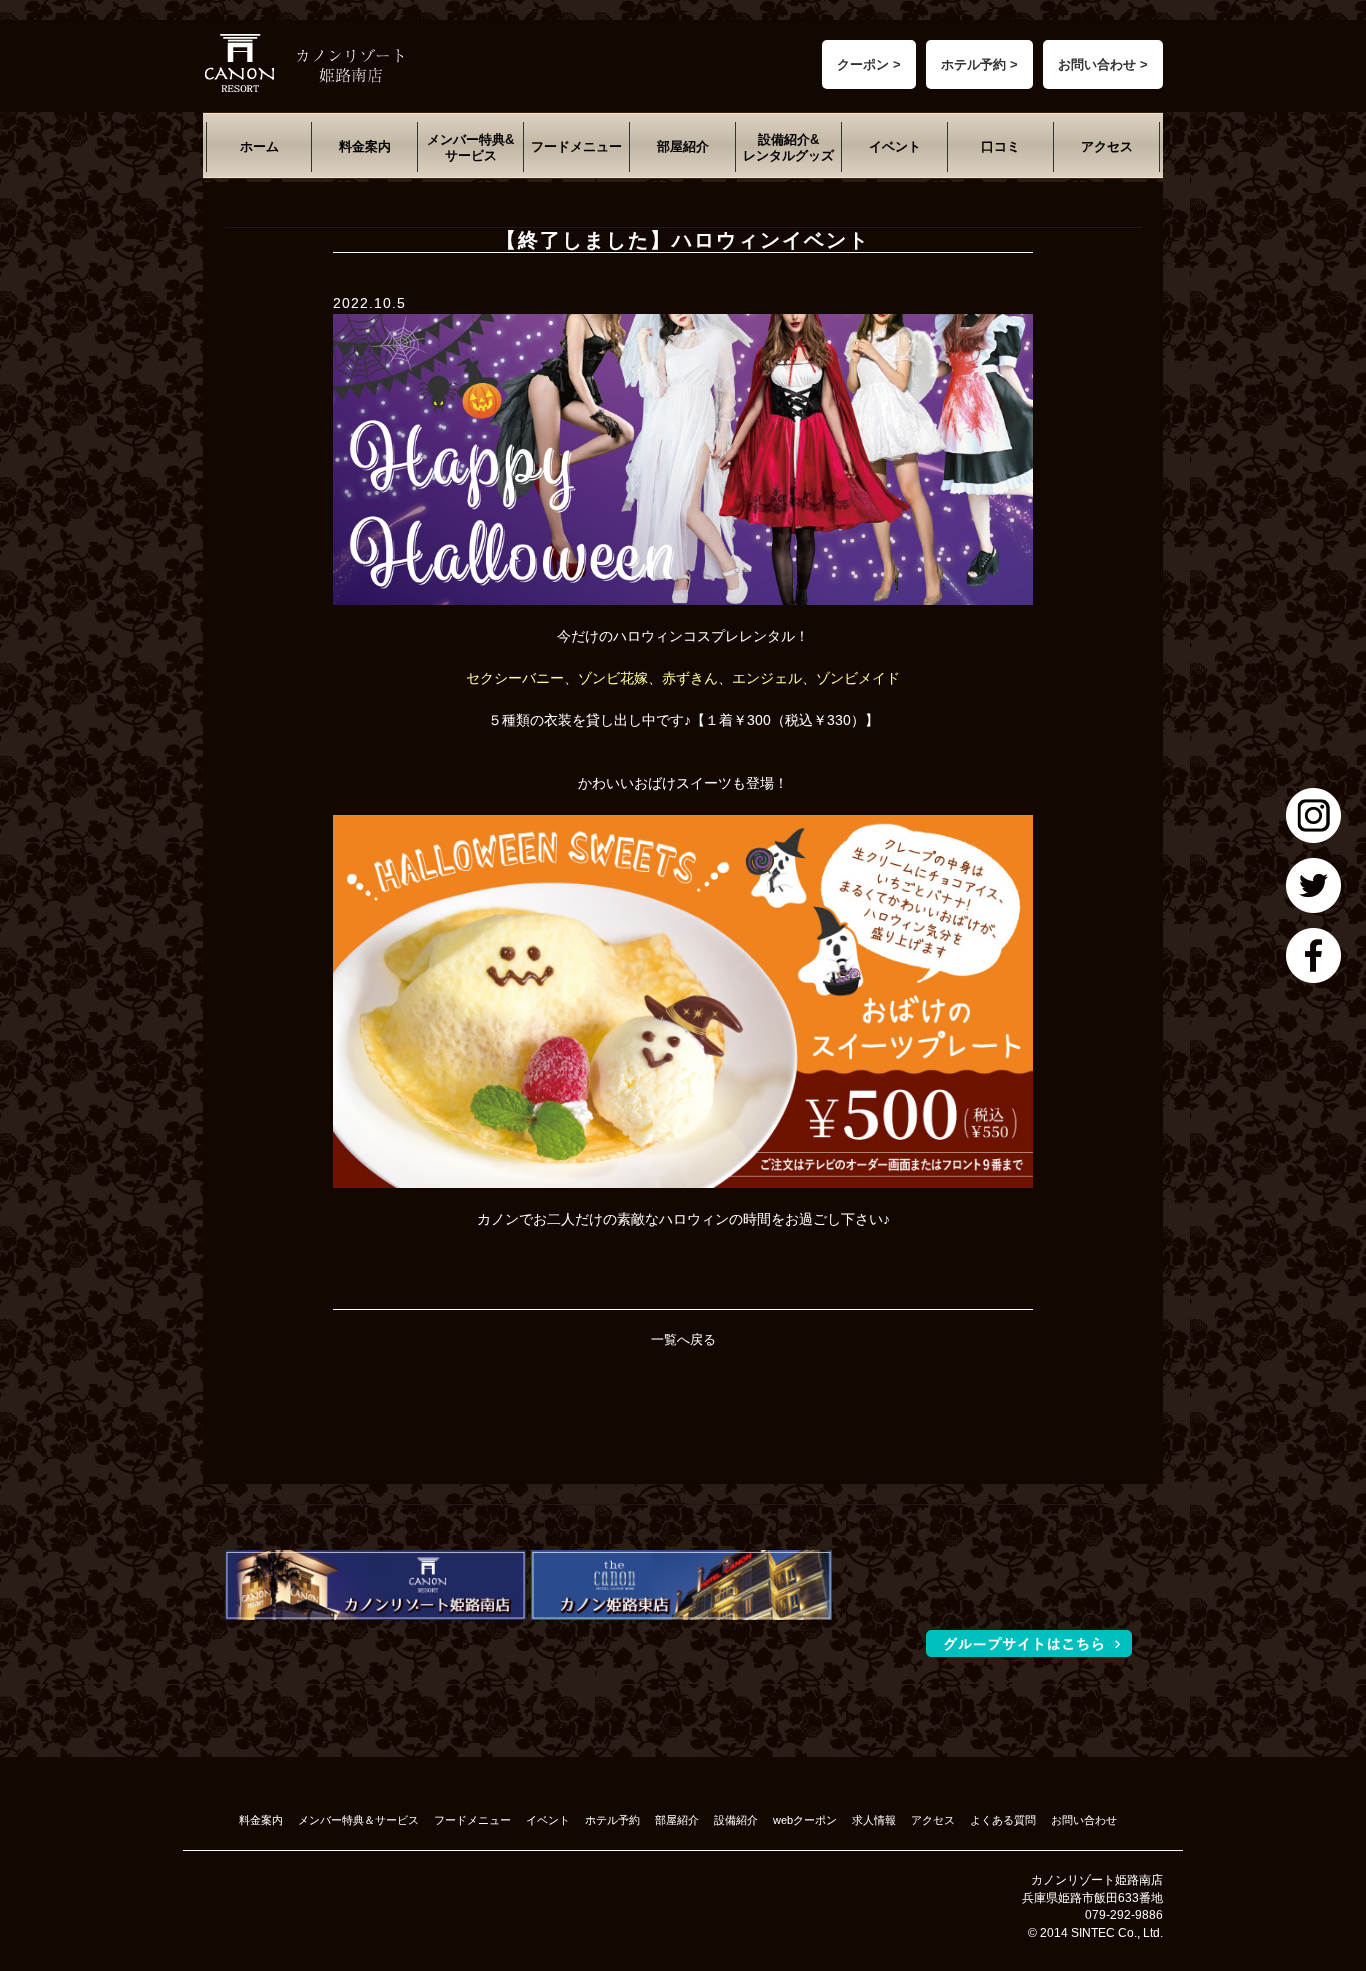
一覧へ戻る (683, 1339)
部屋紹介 (683, 146)
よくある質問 (1003, 1820)
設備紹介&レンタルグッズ (788, 147)
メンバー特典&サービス (470, 147)
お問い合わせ (1084, 1820)
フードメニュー (576, 146)
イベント (895, 146)
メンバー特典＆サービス (358, 1820)
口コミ (1000, 146)
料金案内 (365, 146)
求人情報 (874, 1820)
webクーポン (805, 1820)
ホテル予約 (612, 1820)
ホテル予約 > (979, 64)
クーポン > (869, 64)
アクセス (1107, 146)
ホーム (259, 146)
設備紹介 (736, 1820)
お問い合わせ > (1103, 64)
